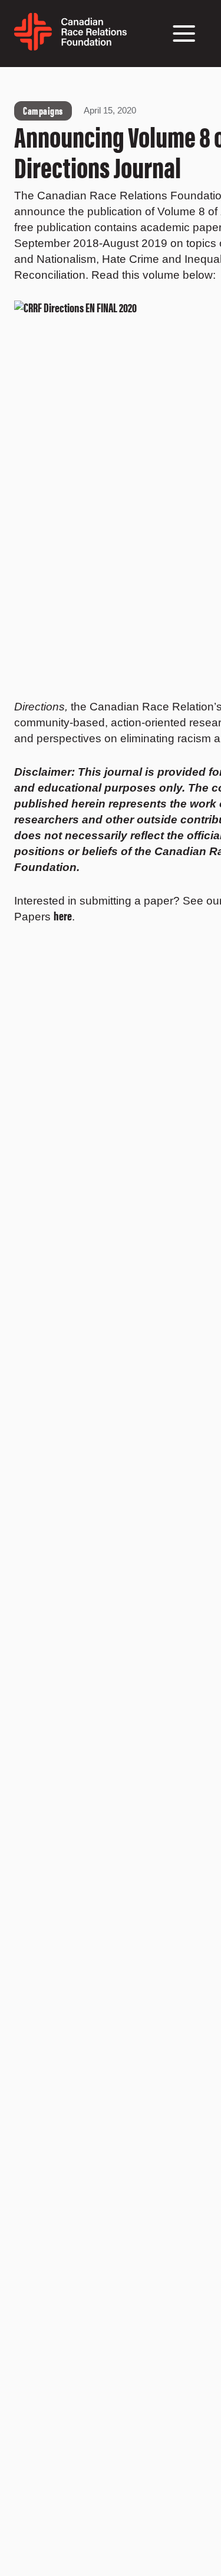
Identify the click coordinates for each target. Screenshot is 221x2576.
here (63, 915)
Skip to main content (31, 81)
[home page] (70, 46)
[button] (184, 34)
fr (132, 39)
